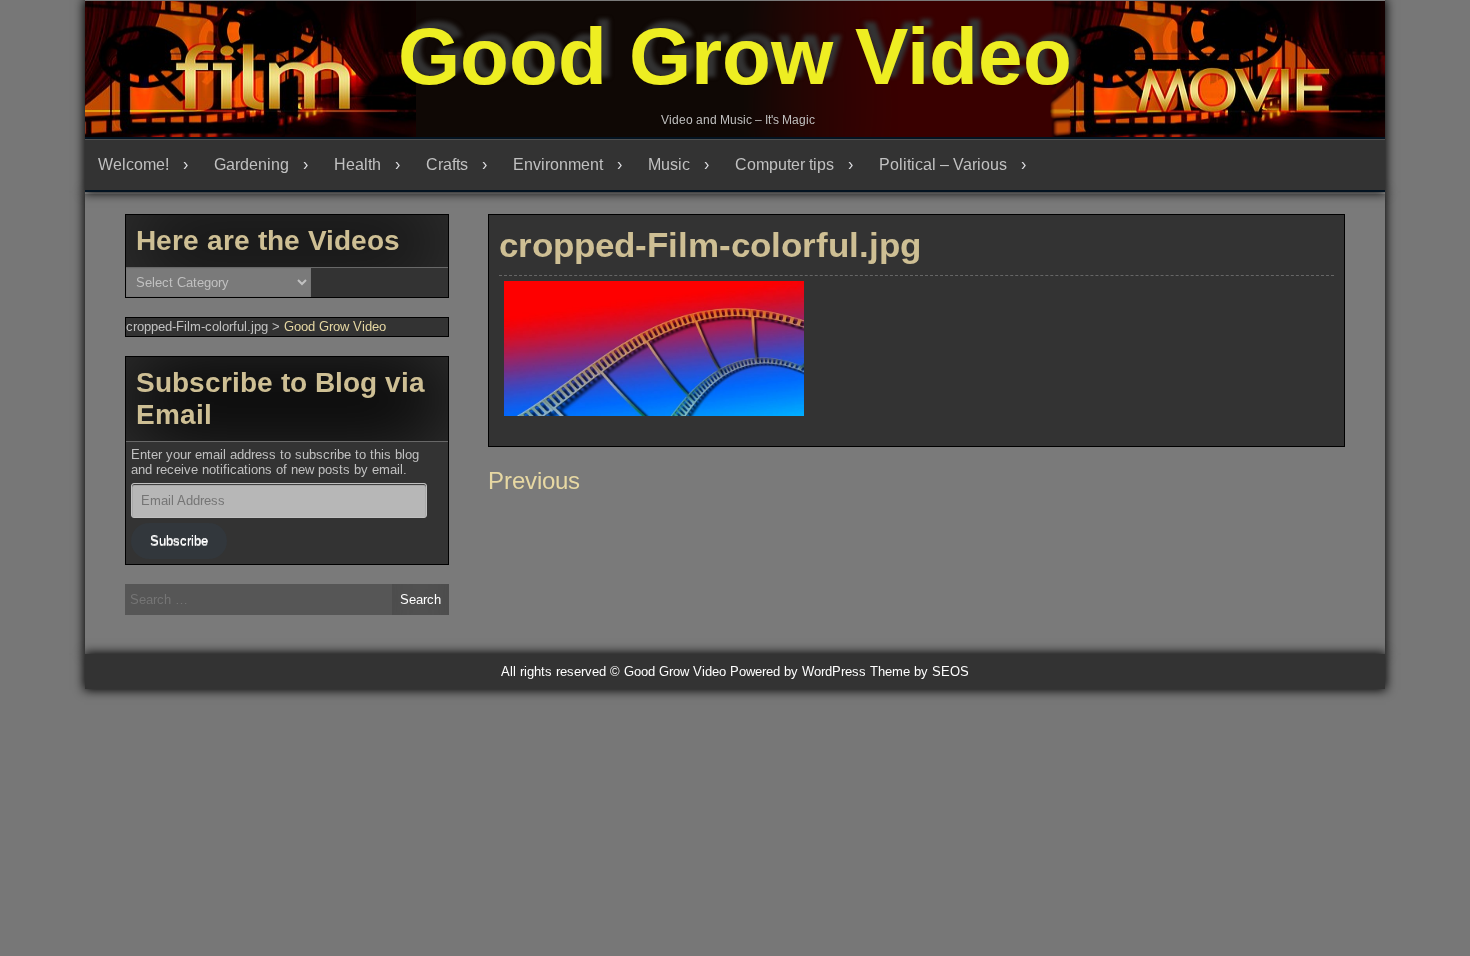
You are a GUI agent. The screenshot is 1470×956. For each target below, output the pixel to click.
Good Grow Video (735, 56)
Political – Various (943, 164)
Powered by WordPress (798, 671)
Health (357, 164)
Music (669, 164)
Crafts (447, 164)
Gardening (251, 164)
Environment (558, 164)
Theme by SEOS (919, 671)
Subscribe (179, 540)
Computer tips (784, 164)
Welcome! (133, 164)
